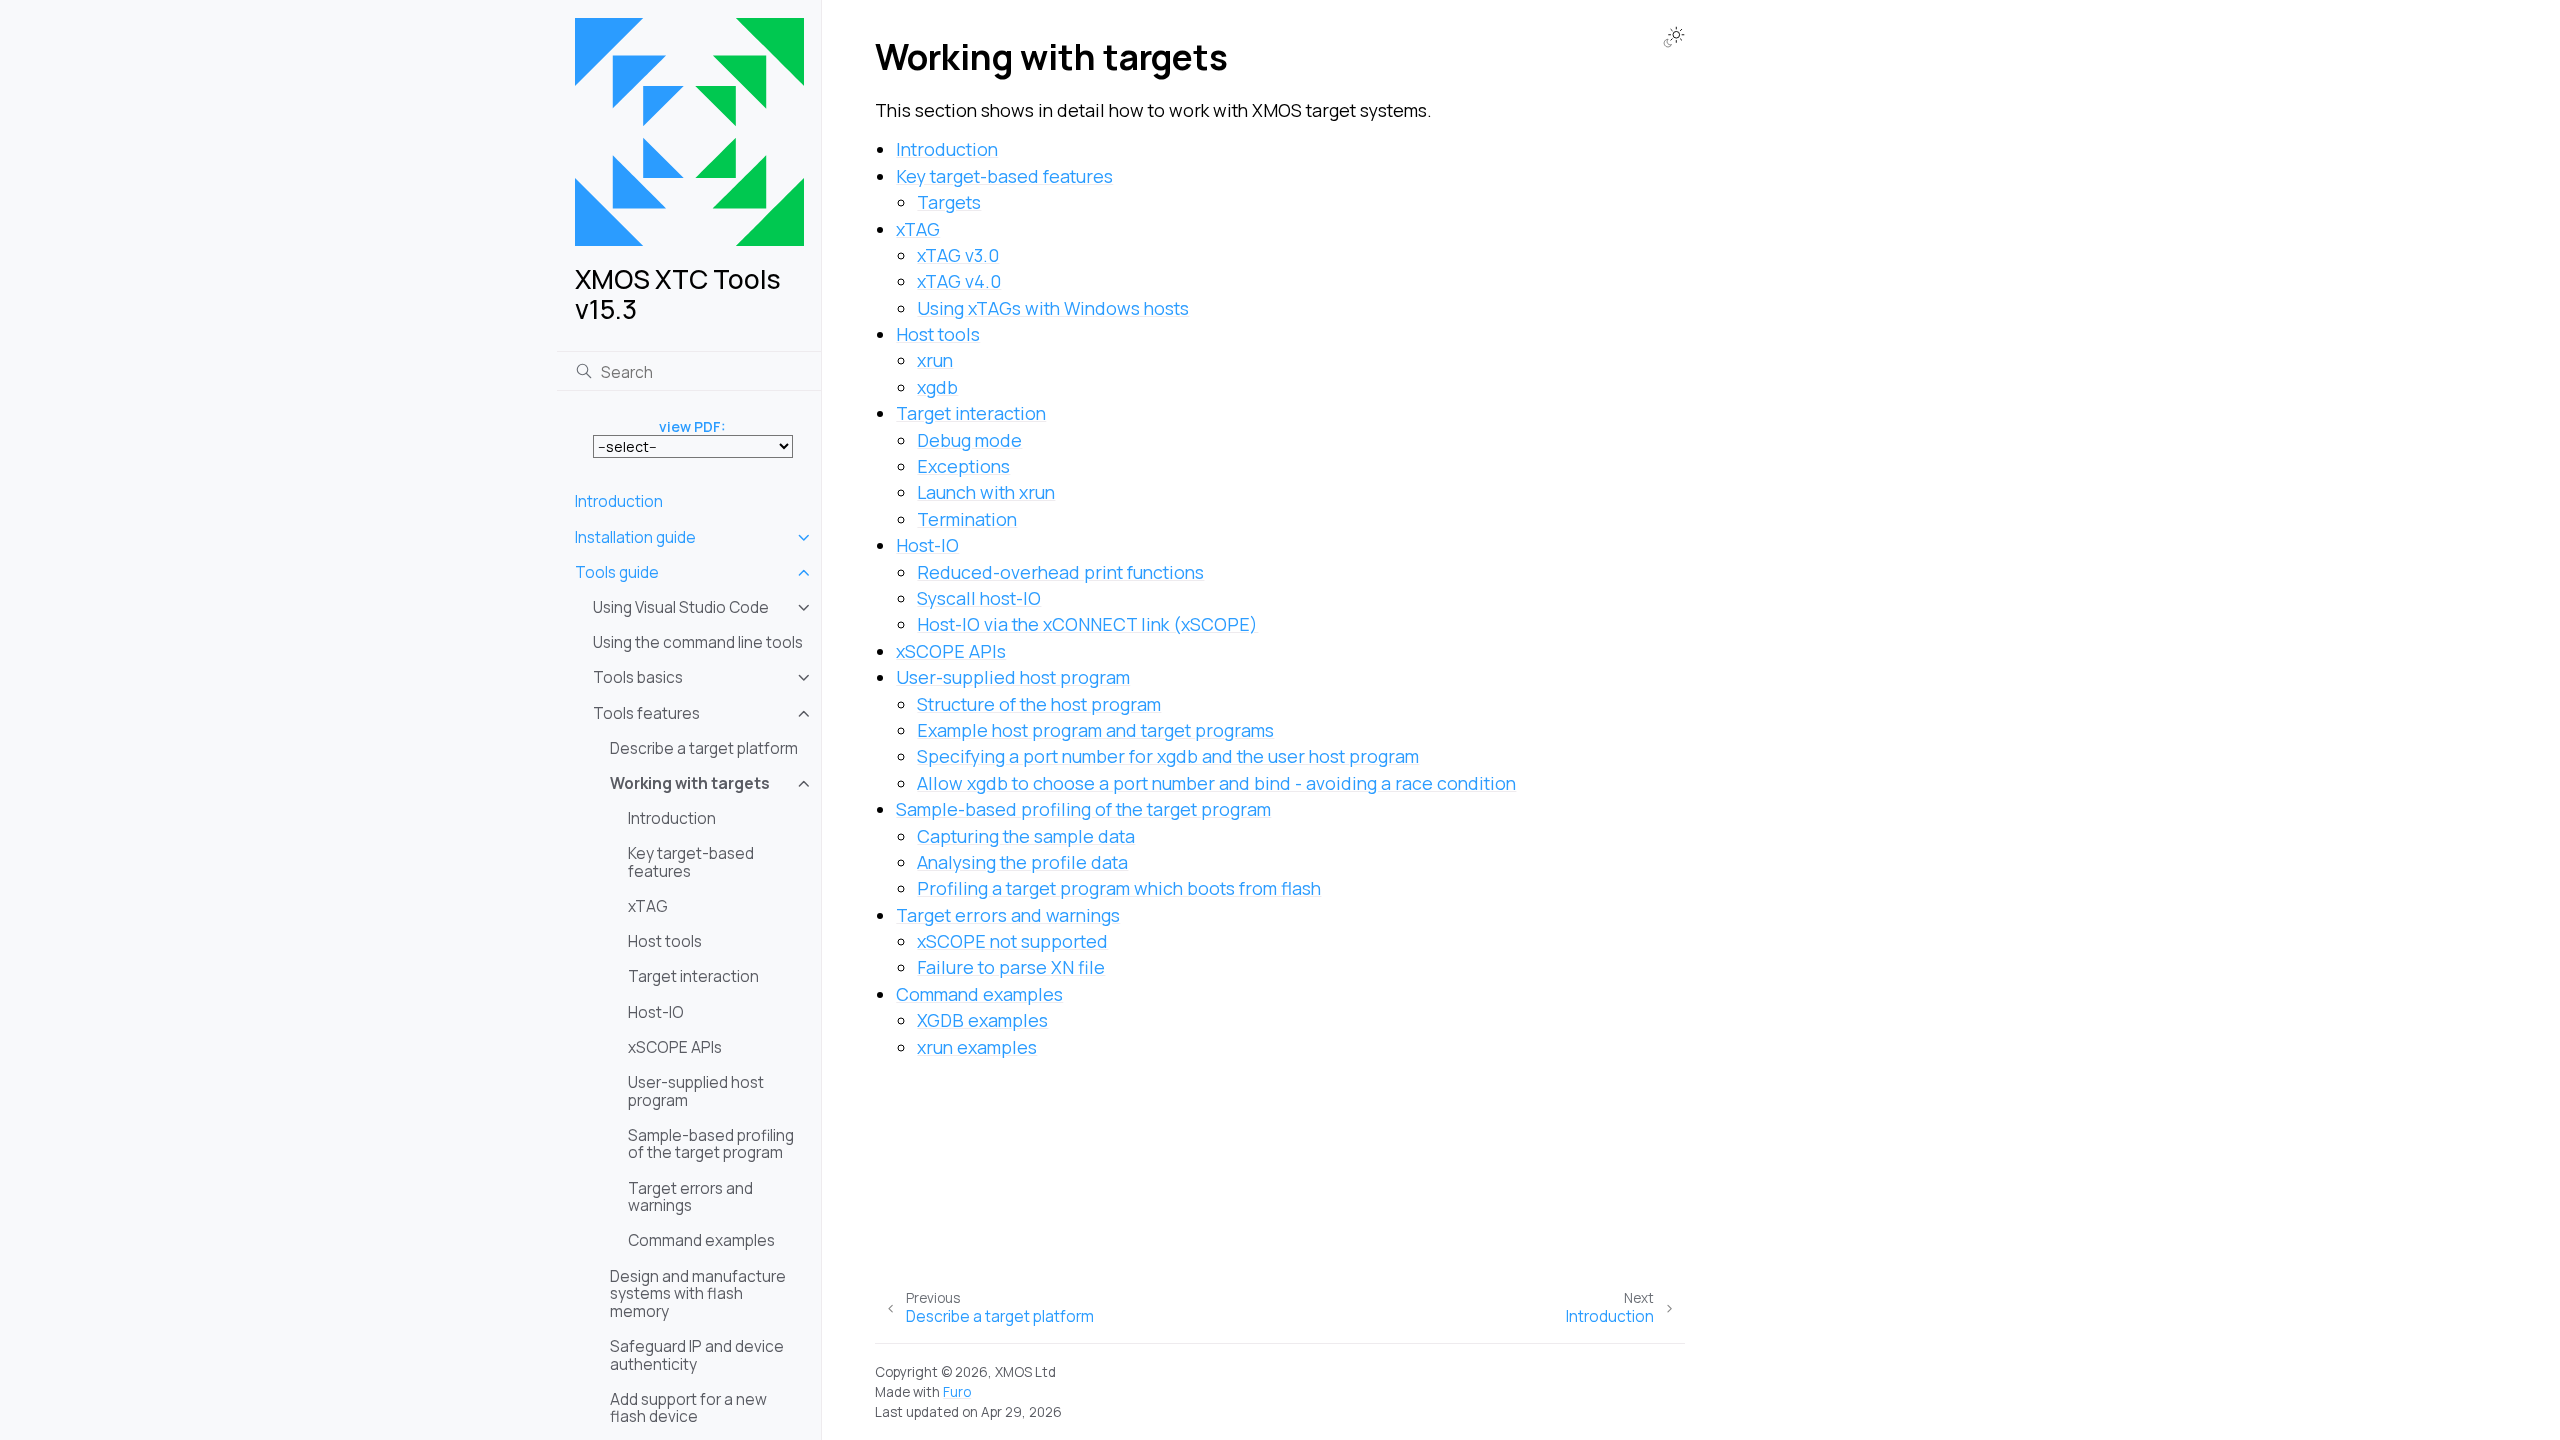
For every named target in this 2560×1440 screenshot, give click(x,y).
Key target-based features (691, 862)
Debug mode (969, 440)
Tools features (646, 713)
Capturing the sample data (1026, 836)
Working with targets (690, 783)
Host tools (665, 941)
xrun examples (977, 1047)
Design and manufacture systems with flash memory (698, 1294)
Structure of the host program (1039, 704)
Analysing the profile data (1022, 862)
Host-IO (656, 1012)
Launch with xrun (986, 492)
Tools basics (638, 677)
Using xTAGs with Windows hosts (1053, 308)
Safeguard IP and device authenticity (697, 1355)
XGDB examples (982, 1020)
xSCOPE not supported (1012, 941)
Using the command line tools (698, 642)
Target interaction (693, 976)
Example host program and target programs (1095, 730)
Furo (957, 1392)
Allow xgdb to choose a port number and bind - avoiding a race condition (1216, 783)
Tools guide (617, 572)
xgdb (937, 387)
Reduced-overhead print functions (1060, 572)
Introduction (619, 501)
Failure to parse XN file (1011, 967)
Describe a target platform (704, 748)
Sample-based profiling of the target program (711, 1144)
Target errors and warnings (690, 1197)
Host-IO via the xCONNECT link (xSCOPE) (1087, 624)
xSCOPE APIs (675, 1047)
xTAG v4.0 (959, 281)
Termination (967, 519)
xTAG (648, 906)
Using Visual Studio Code (681, 607)
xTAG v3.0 (958, 255)
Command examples (701, 1240)
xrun (935, 360)
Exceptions (963, 466)
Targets (949, 202)
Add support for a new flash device (688, 1408)
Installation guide (635, 537)
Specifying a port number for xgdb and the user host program (1168, 756)
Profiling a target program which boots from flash (1119, 888)
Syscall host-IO (979, 598)
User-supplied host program (696, 1091)
